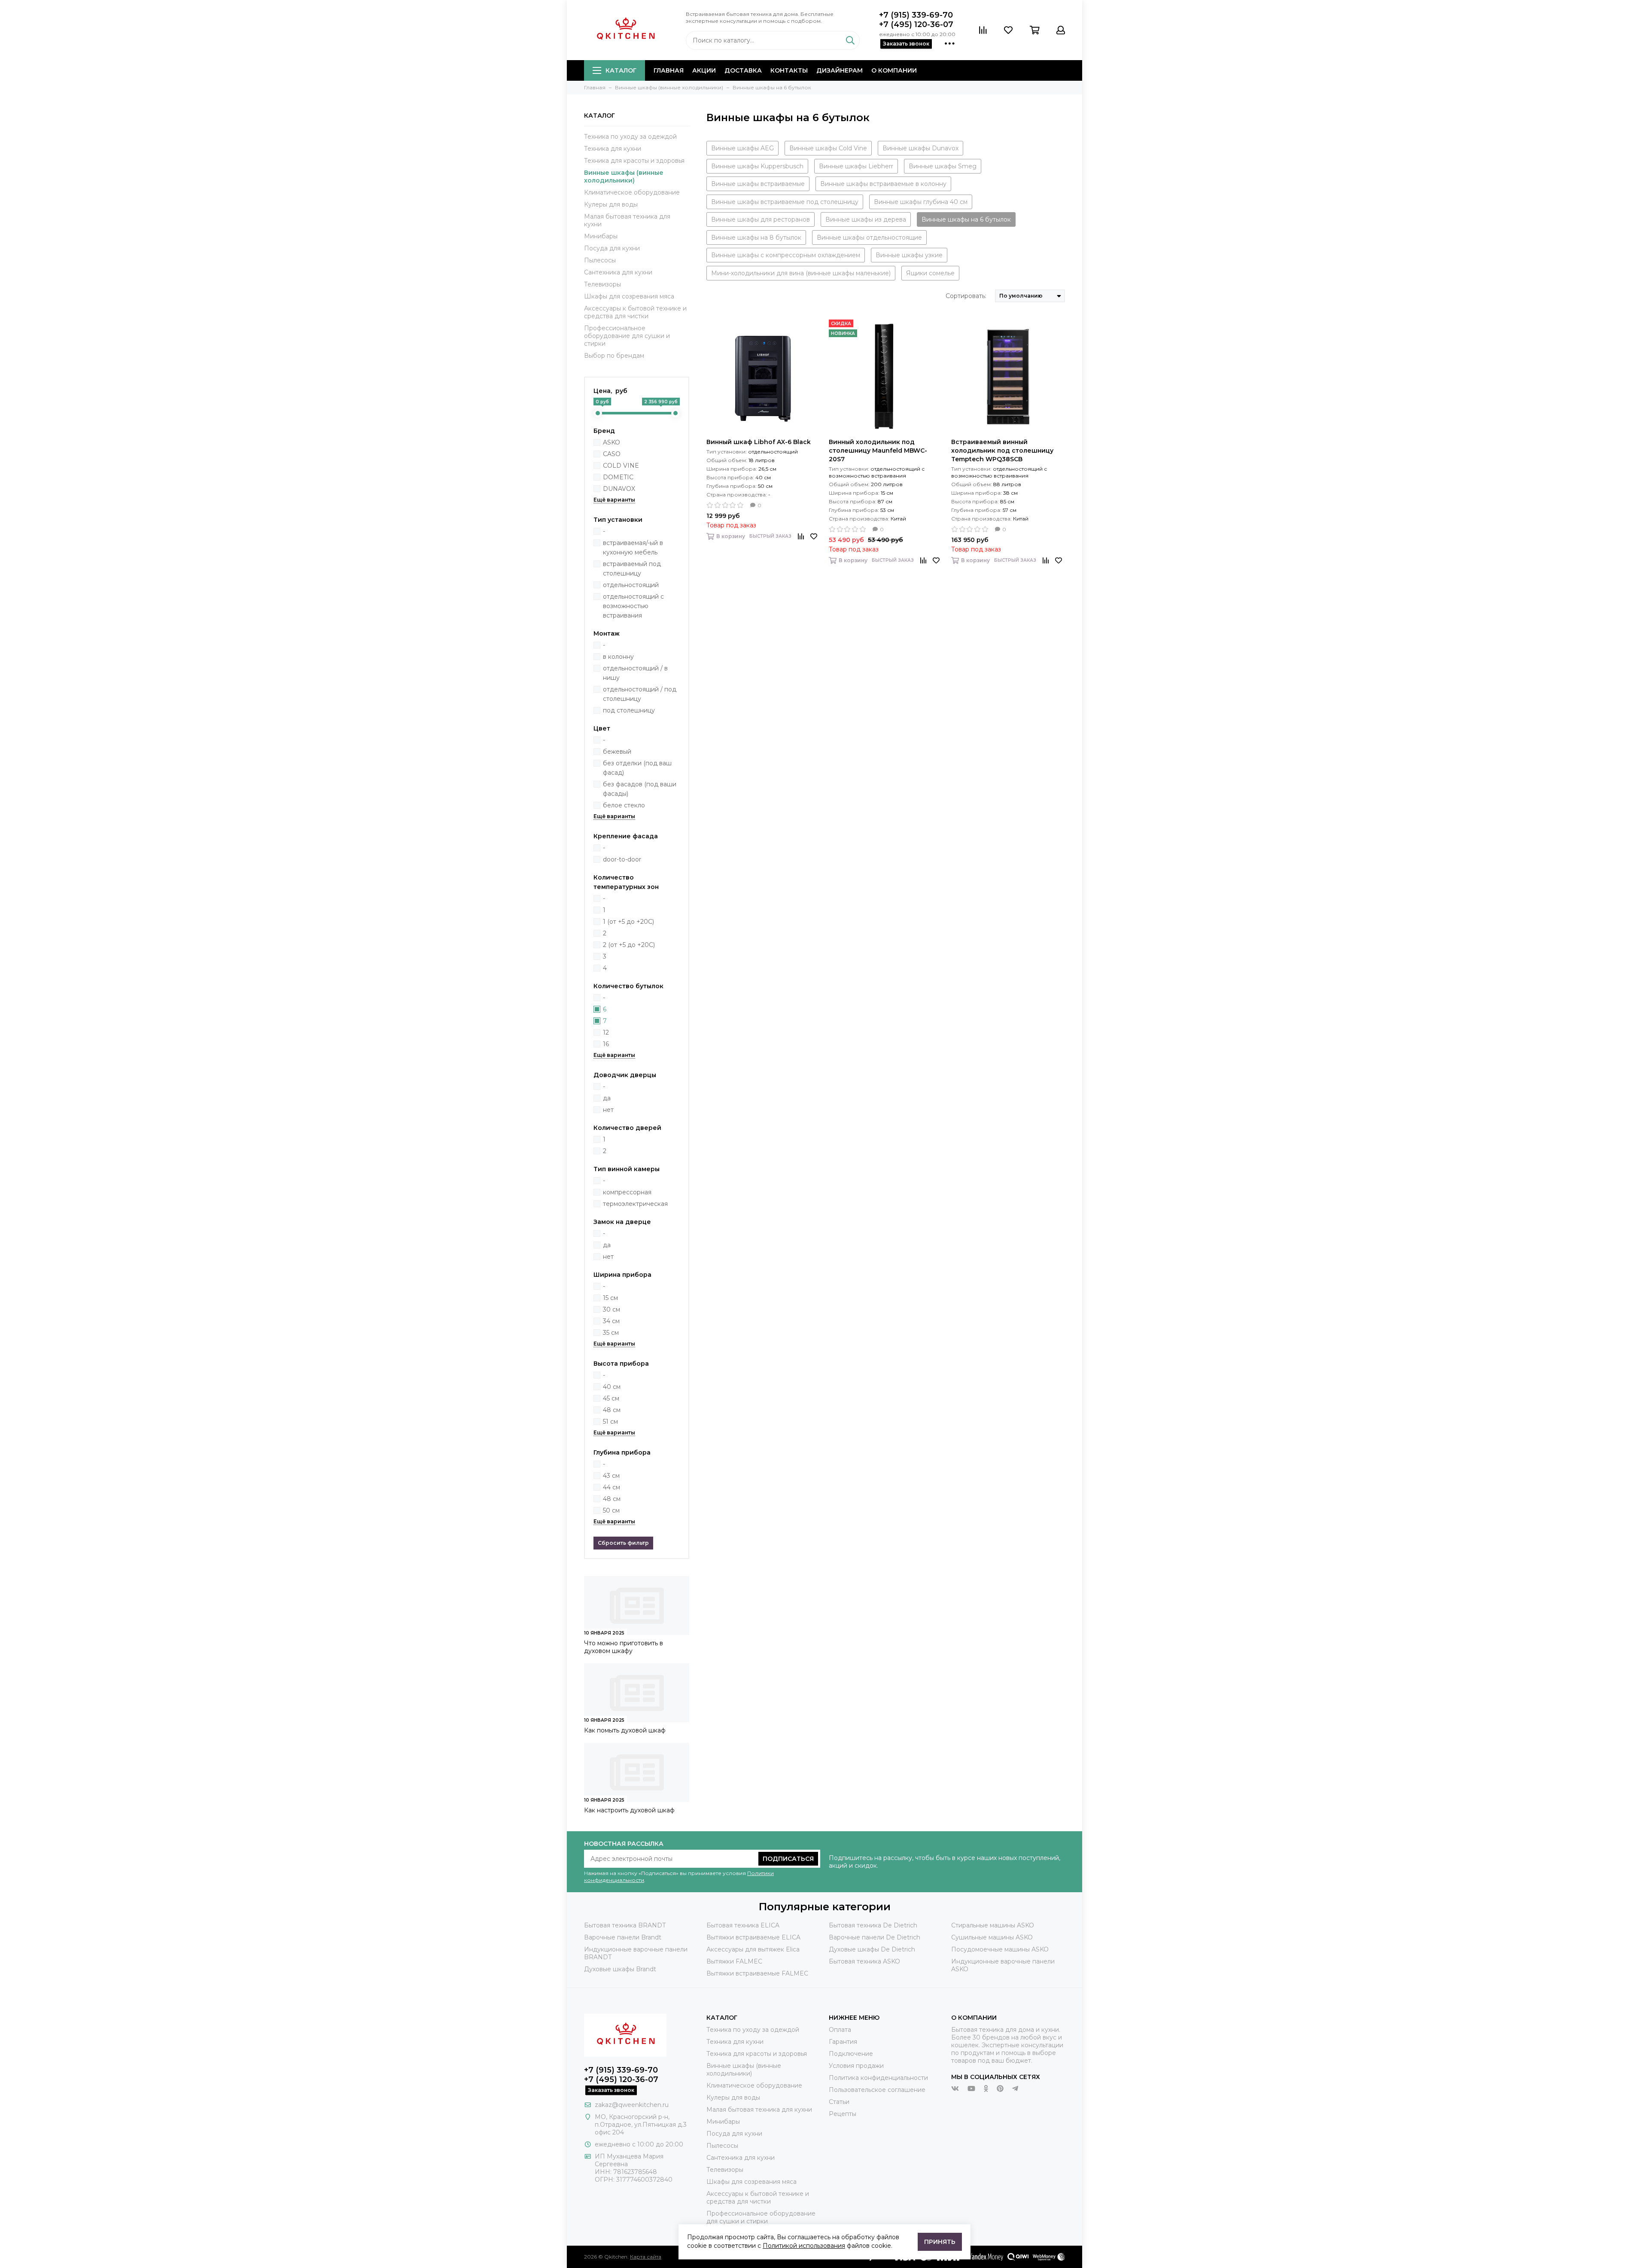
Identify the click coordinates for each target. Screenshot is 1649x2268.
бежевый (617, 752)
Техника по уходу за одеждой (630, 137)
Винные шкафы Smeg (943, 166)
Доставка (743, 70)
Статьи (839, 2102)
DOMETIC (618, 477)
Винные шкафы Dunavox (920, 148)
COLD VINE (621, 466)
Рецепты (843, 2114)
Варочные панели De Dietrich (875, 1937)
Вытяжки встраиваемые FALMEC (757, 1973)
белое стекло (624, 805)
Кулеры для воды (611, 204)
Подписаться (788, 1859)
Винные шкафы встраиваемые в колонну (883, 184)
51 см (610, 1422)
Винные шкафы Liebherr (856, 166)
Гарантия (843, 2042)
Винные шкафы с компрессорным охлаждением (786, 255)
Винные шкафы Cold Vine (828, 148)
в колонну (618, 657)
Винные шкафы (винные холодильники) (624, 177)
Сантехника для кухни (618, 272)
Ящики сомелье (930, 273)
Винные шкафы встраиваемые (758, 184)
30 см (612, 1309)
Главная (669, 70)
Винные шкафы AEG (742, 148)
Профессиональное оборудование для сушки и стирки (627, 336)
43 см (611, 1476)
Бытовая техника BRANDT (625, 1925)
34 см (611, 1321)
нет (608, 1110)
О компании (894, 70)
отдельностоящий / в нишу (635, 673)
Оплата (840, 2030)
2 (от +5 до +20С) (629, 945)
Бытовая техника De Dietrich (873, 1925)
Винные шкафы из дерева (866, 219)
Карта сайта (646, 2257)
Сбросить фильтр (623, 1543)
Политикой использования (804, 2246)
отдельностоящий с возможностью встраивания (633, 606)
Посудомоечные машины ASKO (1000, 1949)
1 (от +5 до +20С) (628, 922)
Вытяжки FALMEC (734, 1961)
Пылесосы (600, 260)
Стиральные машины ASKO (993, 1925)
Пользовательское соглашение (877, 2090)
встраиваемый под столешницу (632, 569)
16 (606, 1044)
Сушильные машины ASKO (992, 1937)
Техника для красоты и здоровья (634, 161)
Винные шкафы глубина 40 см (921, 202)
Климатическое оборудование (632, 192)
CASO (612, 454)
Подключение (851, 2054)
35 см (611, 1333)
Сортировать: (966, 296)
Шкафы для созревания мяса (629, 296)
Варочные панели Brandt (623, 1937)
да (607, 1098)
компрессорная (627, 1192)
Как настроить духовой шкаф (629, 1810)
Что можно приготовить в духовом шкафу (624, 1647)
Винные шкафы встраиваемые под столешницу (785, 202)
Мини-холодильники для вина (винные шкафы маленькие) (801, 273)
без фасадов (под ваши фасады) (640, 789)
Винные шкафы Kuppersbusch (757, 166)
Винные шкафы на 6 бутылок (966, 219)
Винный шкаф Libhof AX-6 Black (759, 442)
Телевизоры (602, 284)
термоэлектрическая (635, 1204)
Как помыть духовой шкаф (625, 1730)
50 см (611, 1510)
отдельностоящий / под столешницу (640, 694)
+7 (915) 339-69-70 (916, 15)
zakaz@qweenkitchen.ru (632, 2105)
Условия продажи (856, 2066)
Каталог (621, 70)
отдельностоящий (631, 585)
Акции (704, 70)
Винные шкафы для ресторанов (761, 219)
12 (606, 1032)
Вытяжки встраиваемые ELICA (753, 1937)
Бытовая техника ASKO (864, 1961)
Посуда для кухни (612, 248)
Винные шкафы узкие (909, 255)
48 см (612, 1410)
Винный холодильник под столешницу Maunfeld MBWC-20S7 (878, 451)
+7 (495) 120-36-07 (916, 24)
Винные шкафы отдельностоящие (869, 237)
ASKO (612, 442)
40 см (612, 1387)
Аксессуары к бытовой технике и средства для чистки (635, 312)
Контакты (789, 70)
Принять (940, 2242)
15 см (610, 1298)
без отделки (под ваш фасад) (637, 768)
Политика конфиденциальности (878, 2078)
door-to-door (622, 859)
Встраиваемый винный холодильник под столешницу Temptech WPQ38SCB (1002, 451)
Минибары (601, 236)
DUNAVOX (619, 489)
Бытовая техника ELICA (743, 1925)
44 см (612, 1487)
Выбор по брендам (614, 356)
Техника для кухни (613, 149)
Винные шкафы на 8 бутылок (756, 237)
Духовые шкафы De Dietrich (872, 1949)
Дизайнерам (840, 70)
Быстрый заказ (770, 536)
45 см (611, 1398)
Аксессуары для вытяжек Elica (753, 1949)
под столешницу (629, 710)
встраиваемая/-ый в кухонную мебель (633, 548)
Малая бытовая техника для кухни (627, 220)
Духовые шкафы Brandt (620, 1969)
